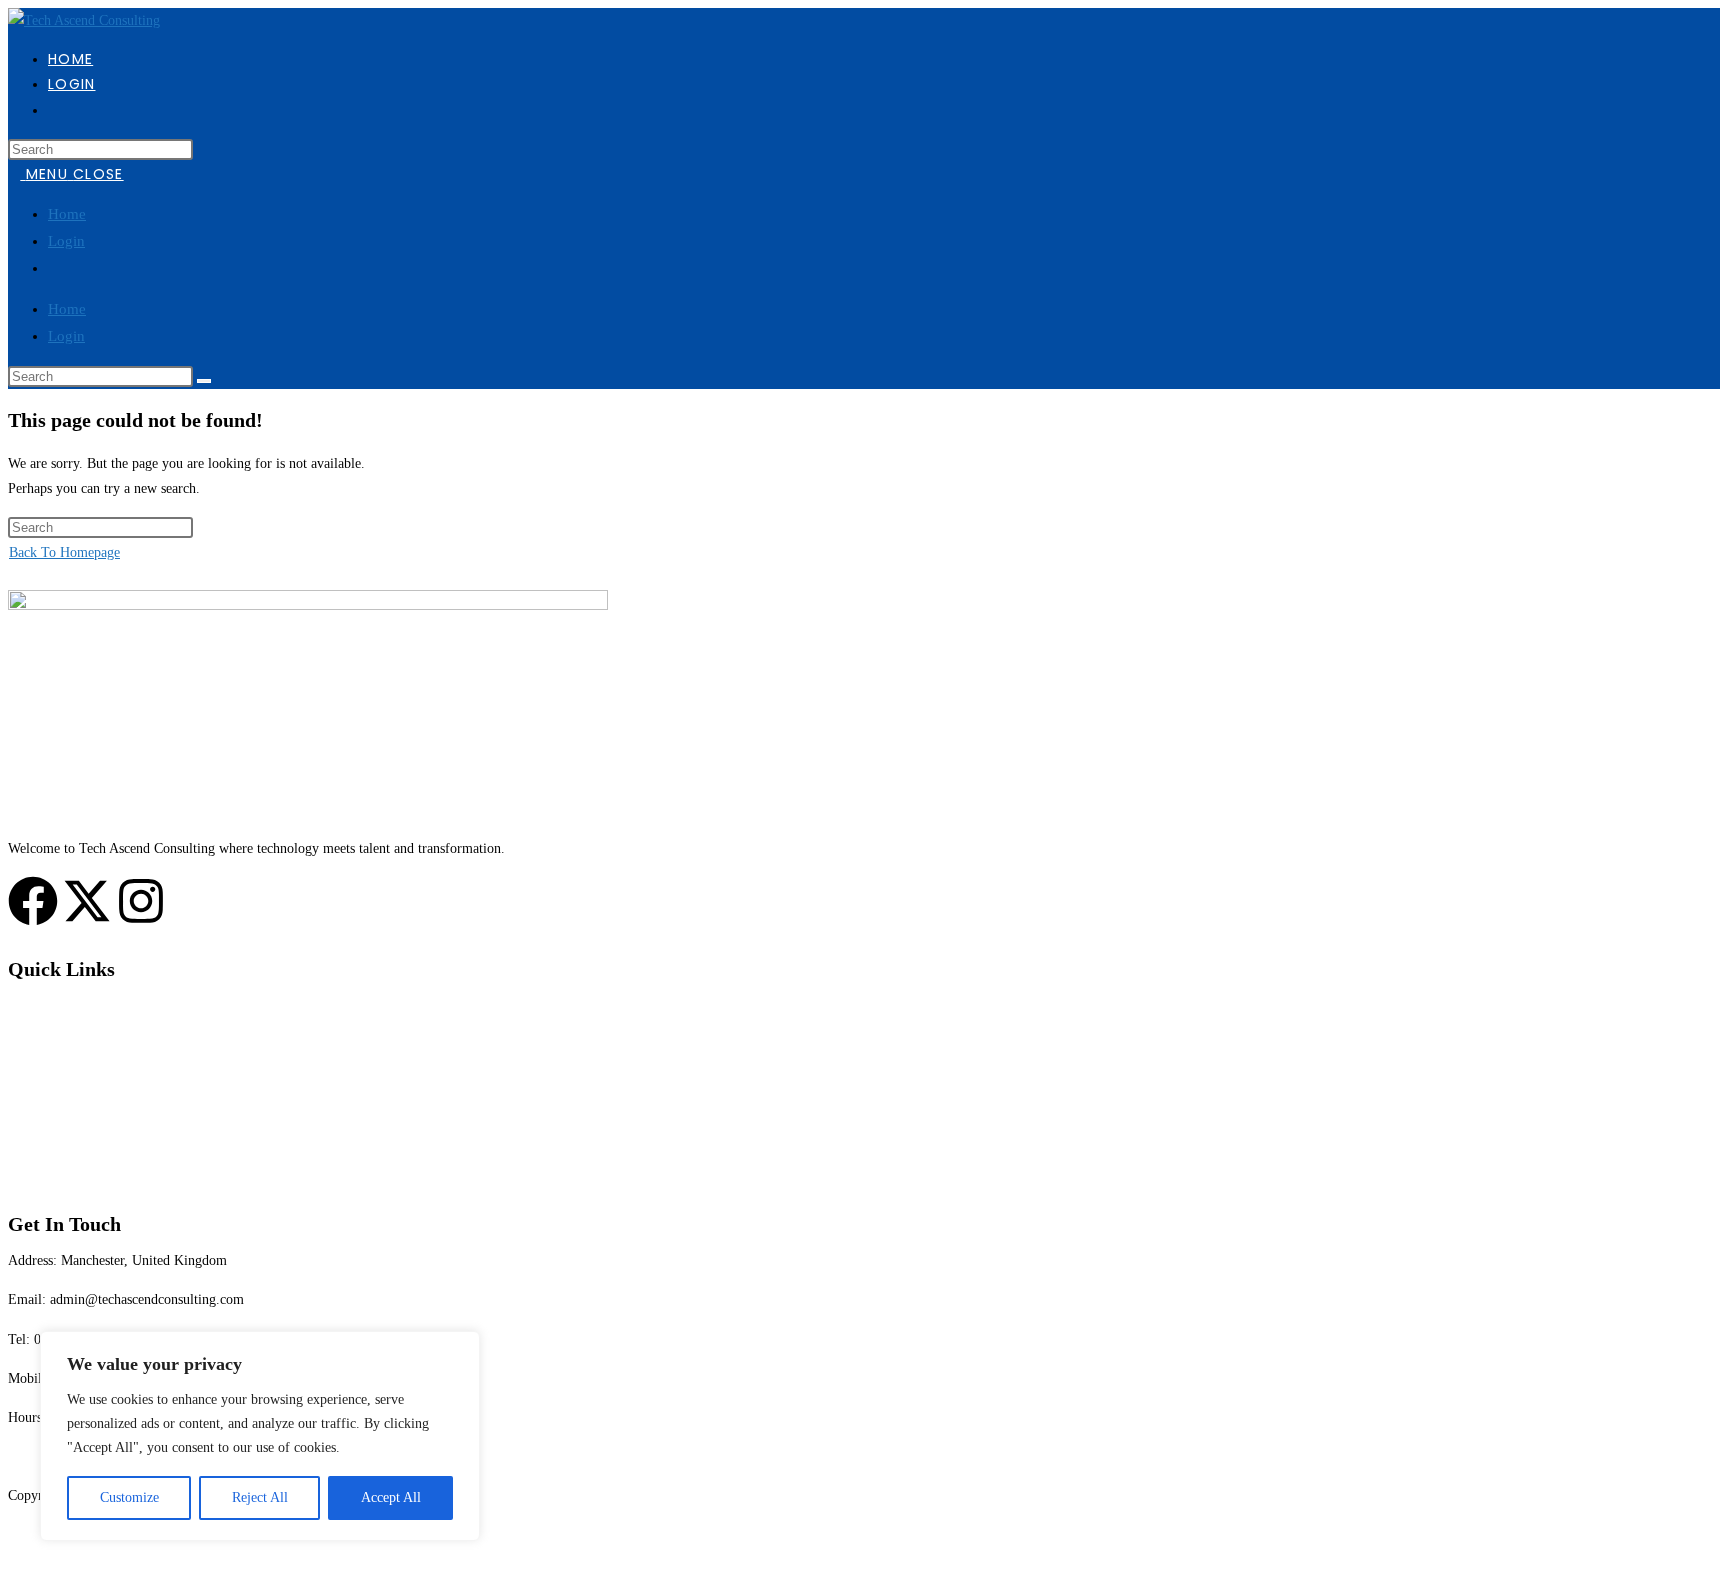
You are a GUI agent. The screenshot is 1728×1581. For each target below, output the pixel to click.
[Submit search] (204, 381)
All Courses (41, 1044)
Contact (29, 1162)
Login (66, 241)
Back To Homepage (64, 552)
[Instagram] (141, 901)
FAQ (21, 1123)
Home (67, 214)
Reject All (260, 1497)
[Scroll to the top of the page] (13, 1560)
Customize (129, 1497)
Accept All (391, 1497)
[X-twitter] (87, 901)
